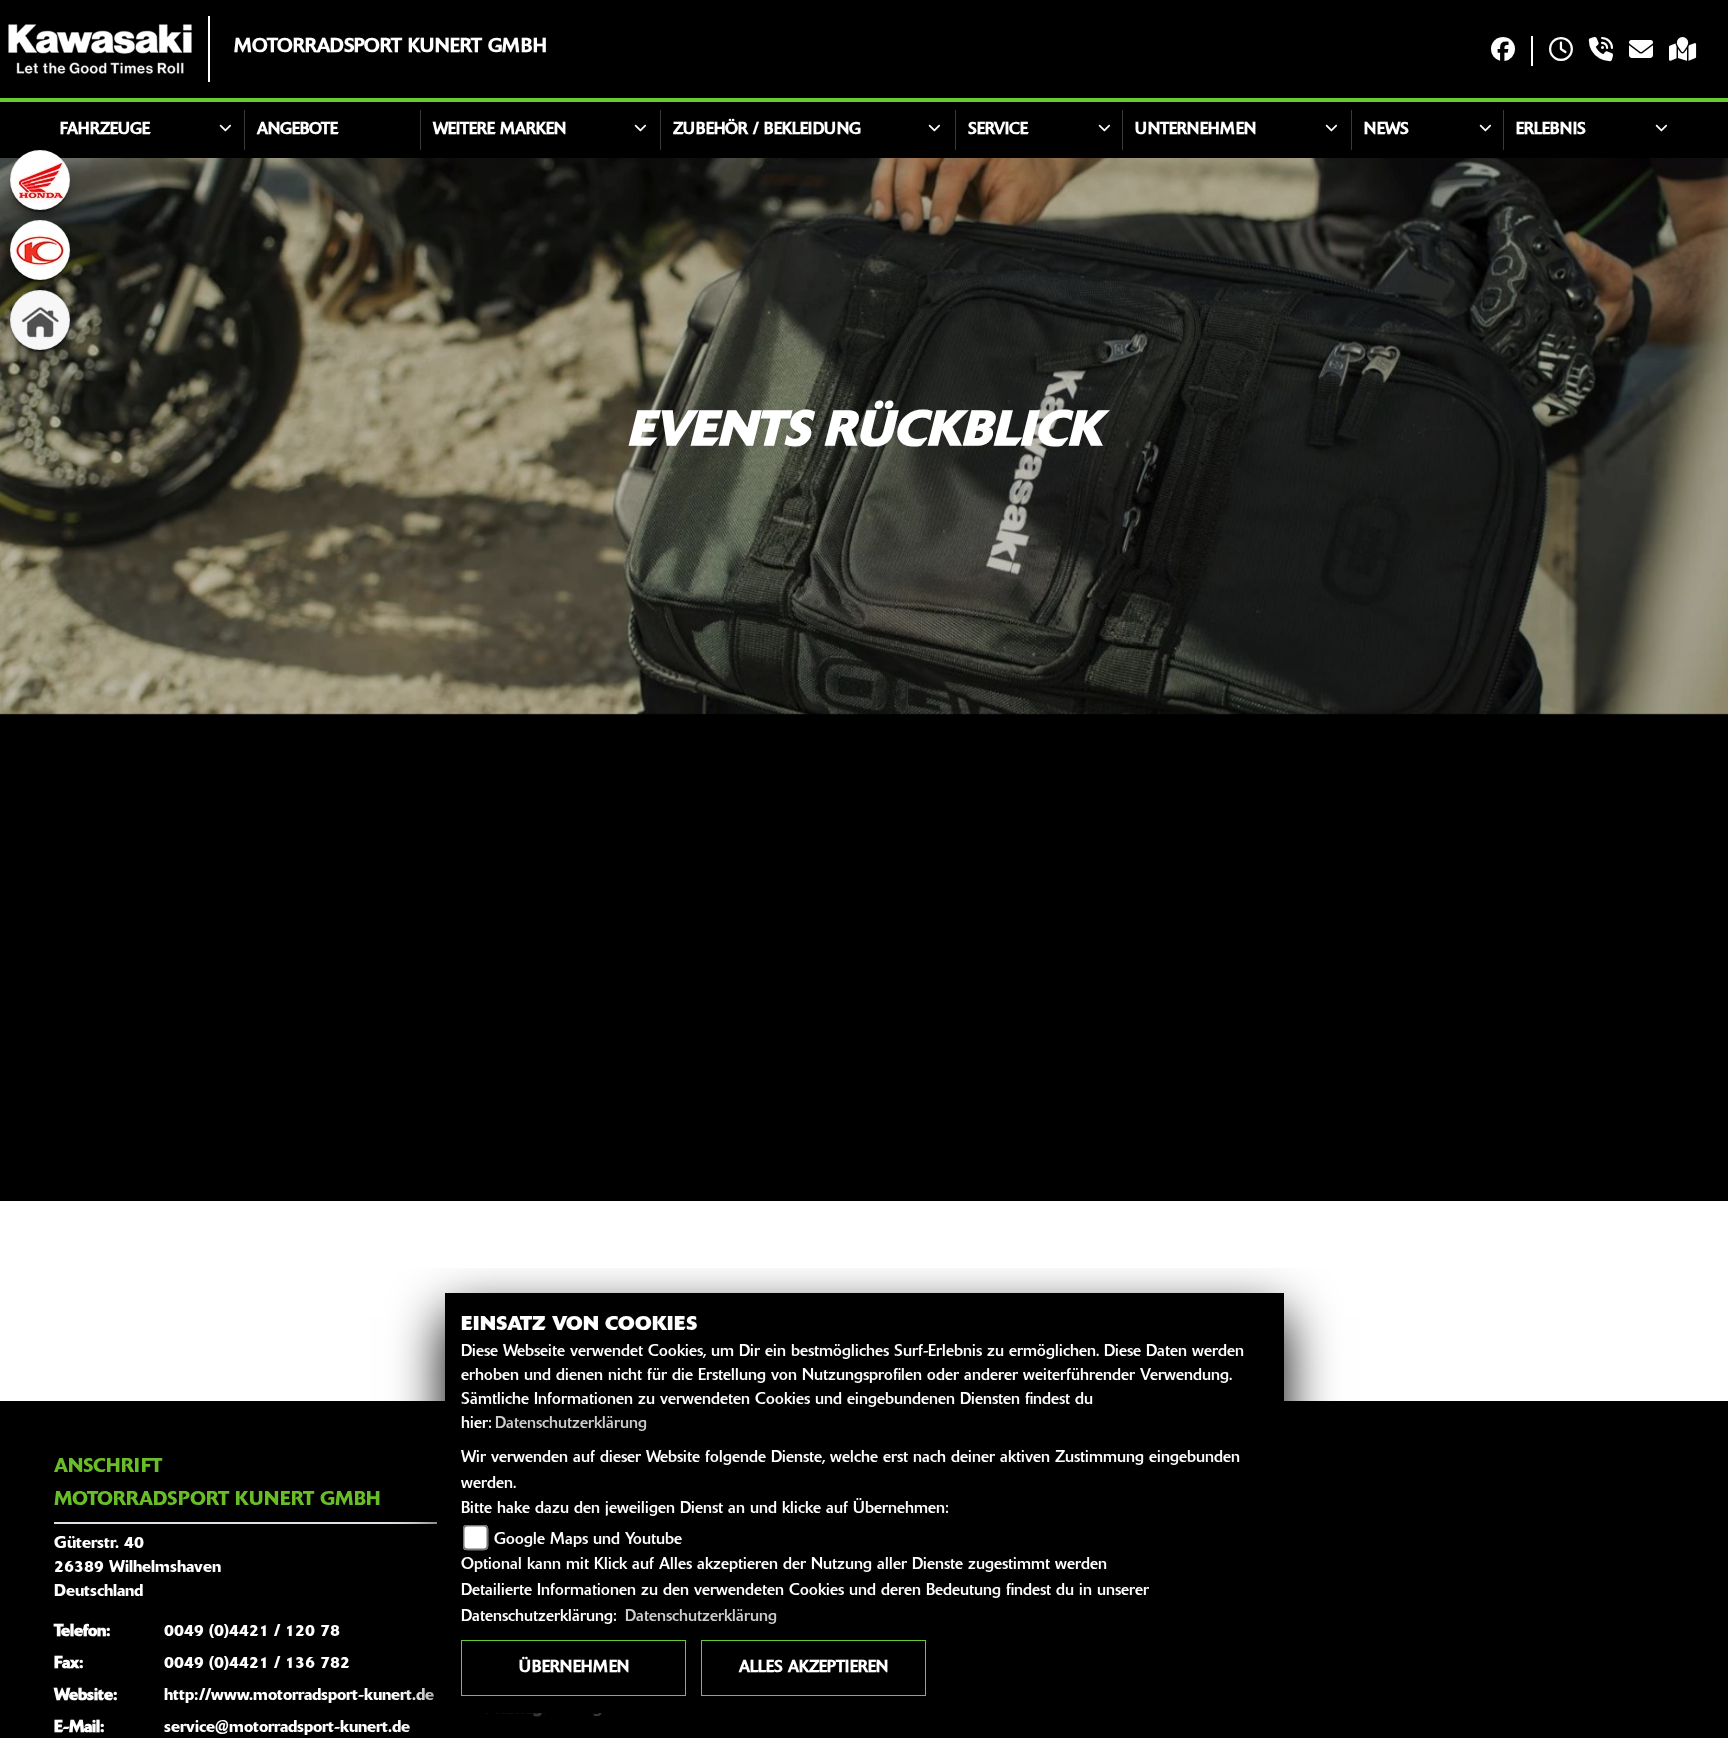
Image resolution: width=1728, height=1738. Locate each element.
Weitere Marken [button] (499, 130)
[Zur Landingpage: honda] (40, 180)
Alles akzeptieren (813, 1668)
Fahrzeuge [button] (105, 130)
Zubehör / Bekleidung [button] (767, 130)
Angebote (297, 130)
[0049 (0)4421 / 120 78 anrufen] (1601, 51)
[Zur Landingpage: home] (40, 320)
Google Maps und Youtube (588, 1540)
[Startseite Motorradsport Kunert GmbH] (100, 49)
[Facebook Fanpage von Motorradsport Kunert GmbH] (1503, 51)
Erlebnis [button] (1551, 130)
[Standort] (1682, 51)
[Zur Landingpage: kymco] (40, 250)
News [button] (1386, 130)
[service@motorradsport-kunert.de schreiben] (1641, 51)
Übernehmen (574, 1668)
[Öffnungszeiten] (1561, 51)
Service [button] (998, 130)
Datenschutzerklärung (571, 1424)
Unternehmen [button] (1195, 130)
